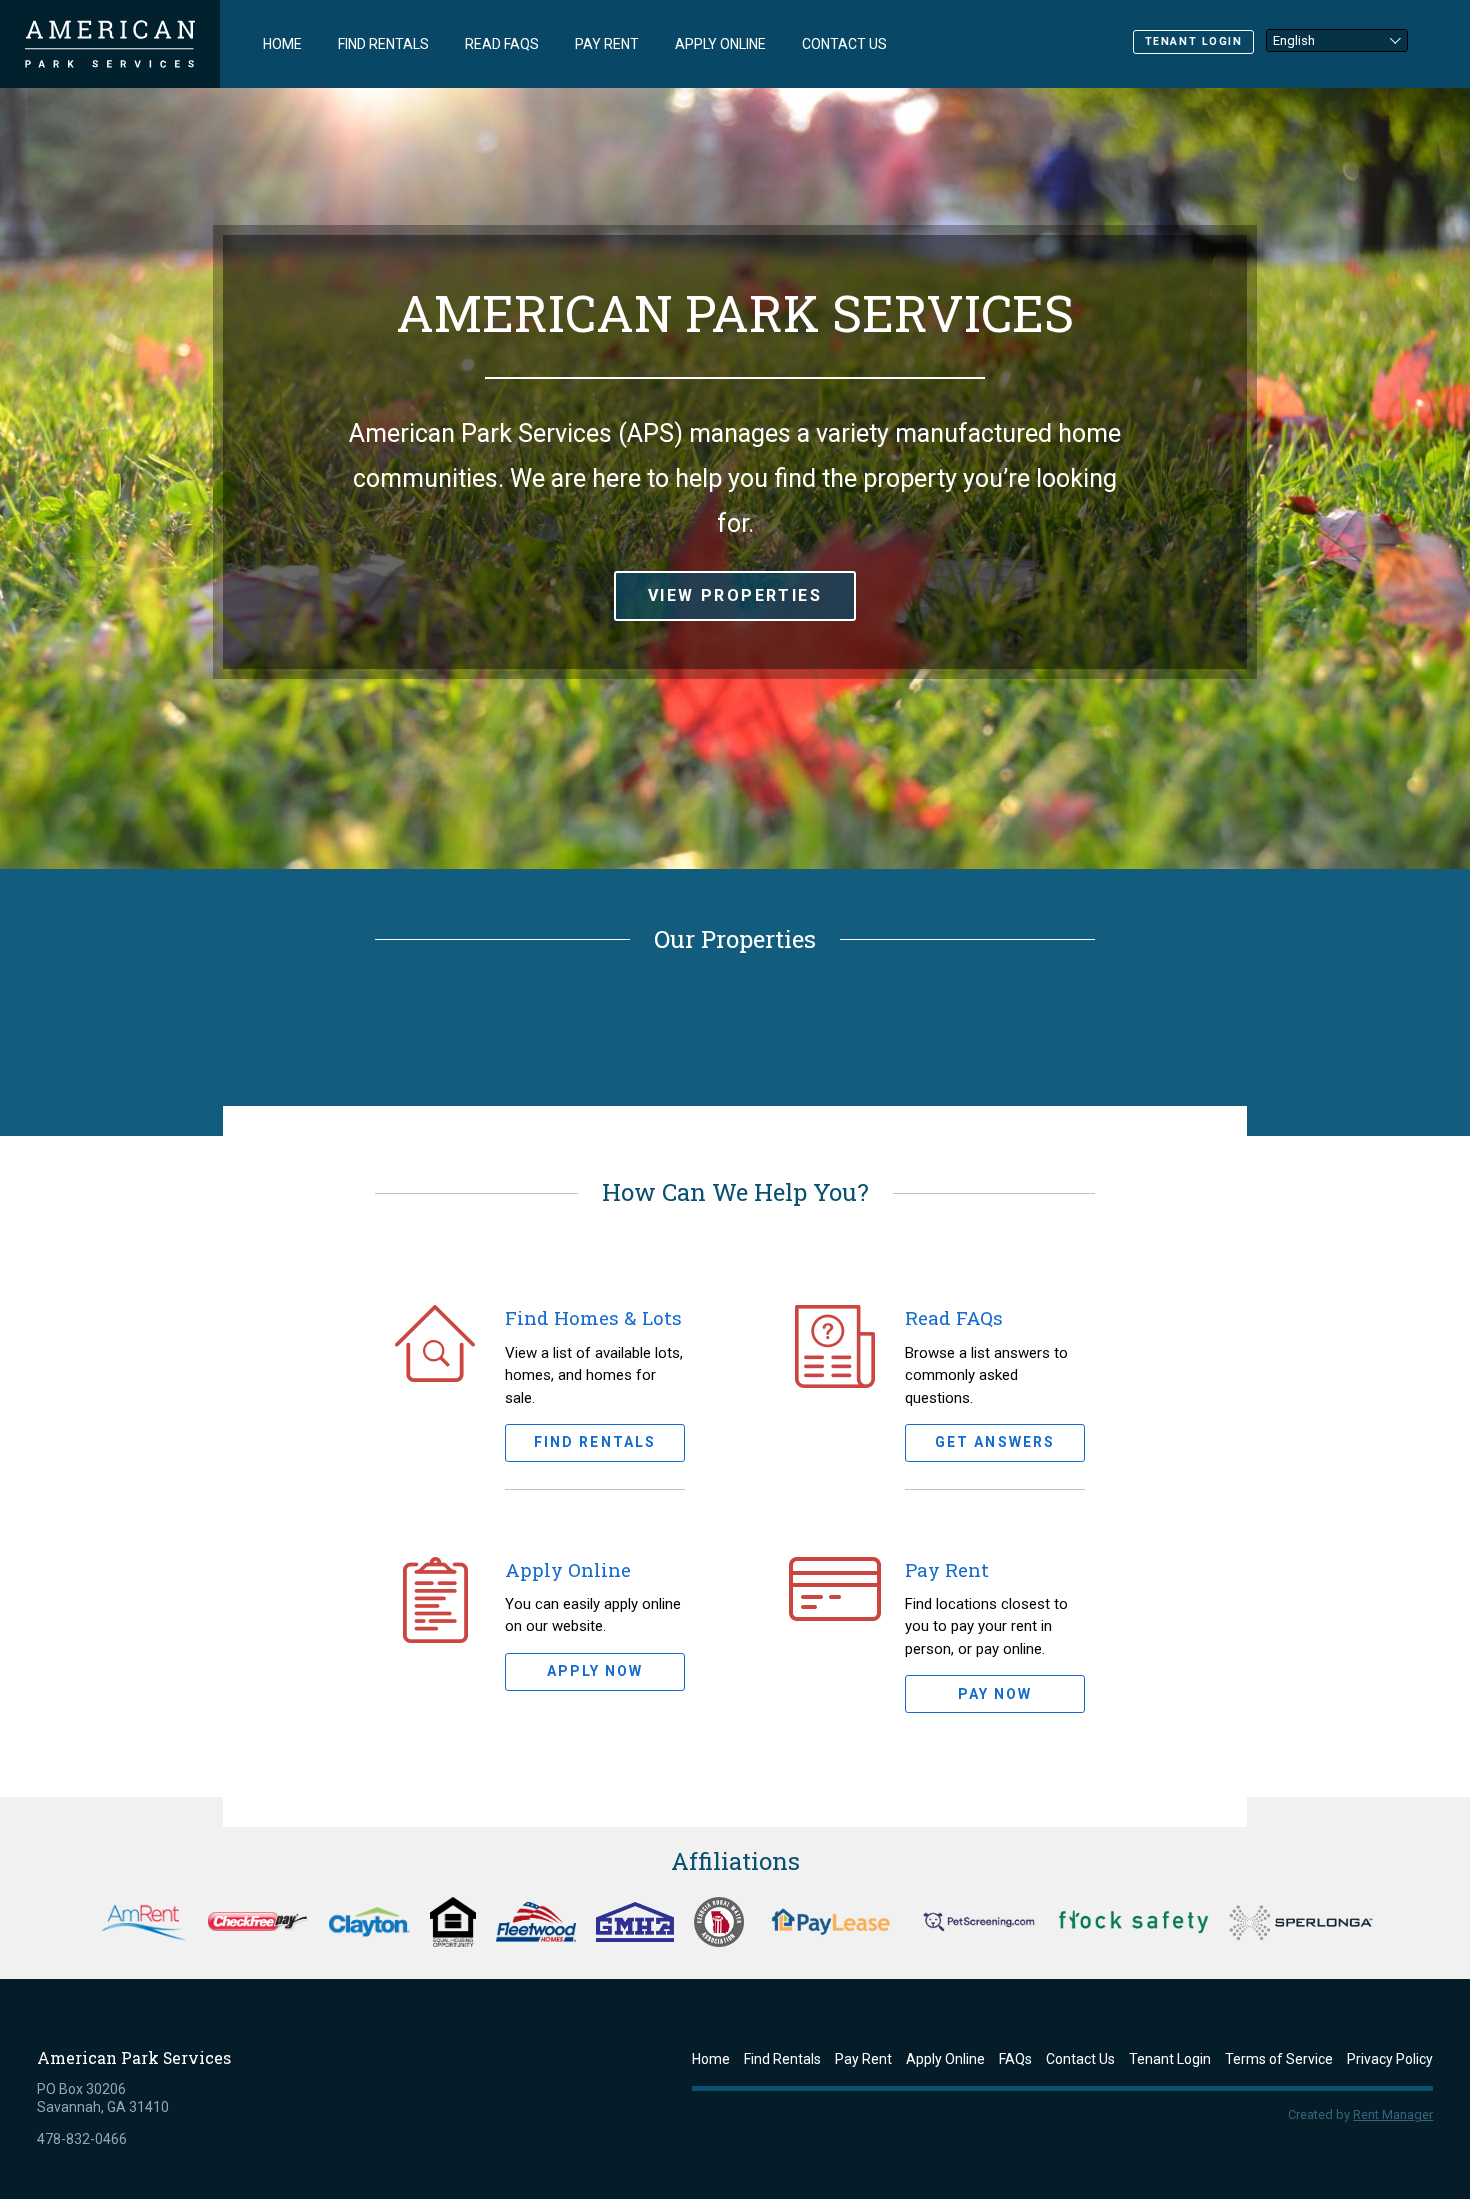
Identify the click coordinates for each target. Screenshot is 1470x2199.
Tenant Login (1194, 41)
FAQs (1015, 2059)
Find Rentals (383, 44)
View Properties (735, 595)
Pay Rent (607, 44)
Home (282, 44)
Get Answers (995, 1442)
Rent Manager (1393, 2114)
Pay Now (995, 1694)
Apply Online (720, 44)
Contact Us (844, 44)
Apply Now (595, 1671)
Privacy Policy (1390, 2059)
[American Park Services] (110, 44)
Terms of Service (1279, 2059)
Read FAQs (502, 44)
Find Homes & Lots (593, 1317)
